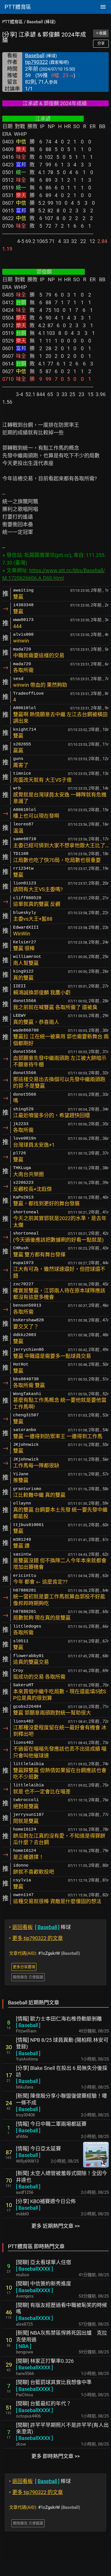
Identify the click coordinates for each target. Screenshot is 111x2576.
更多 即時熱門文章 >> (55, 2456)
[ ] (28, 2025)
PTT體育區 (13, 22)
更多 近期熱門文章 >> (55, 2226)
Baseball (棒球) (41, 22)
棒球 (40, 1927)
